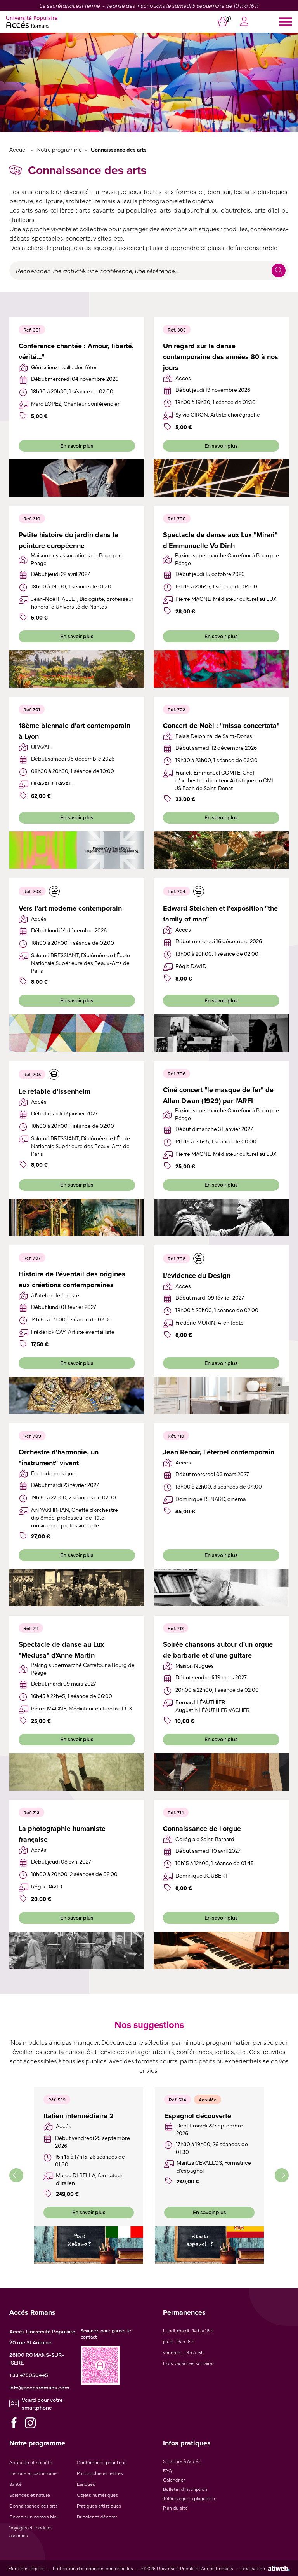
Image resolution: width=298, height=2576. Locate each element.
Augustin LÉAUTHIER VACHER (212, 1710)
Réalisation (253, 2568)
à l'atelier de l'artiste (55, 1295)
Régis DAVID (191, 966)
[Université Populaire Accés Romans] (32, 22)
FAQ (167, 2470)
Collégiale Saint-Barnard (205, 1839)
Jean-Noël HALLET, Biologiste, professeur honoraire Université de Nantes (82, 602)
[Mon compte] (244, 22)
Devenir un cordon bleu (34, 2517)
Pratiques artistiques (99, 2506)
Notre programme (59, 149)
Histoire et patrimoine (33, 2473)
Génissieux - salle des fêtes (64, 367)
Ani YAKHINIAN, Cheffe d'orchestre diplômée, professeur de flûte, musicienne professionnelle (74, 1517)
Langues (86, 2484)
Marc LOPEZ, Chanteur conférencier (75, 403)
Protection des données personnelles (93, 2568)
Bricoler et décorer (97, 2517)
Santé (16, 2484)
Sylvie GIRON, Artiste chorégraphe (218, 414)
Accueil (18, 149)
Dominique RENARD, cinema (211, 1499)
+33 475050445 (29, 2375)
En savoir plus (77, 445)
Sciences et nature (30, 2495)
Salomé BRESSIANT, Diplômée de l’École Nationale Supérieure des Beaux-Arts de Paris (81, 963)
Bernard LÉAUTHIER (200, 1702)
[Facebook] (14, 2423)
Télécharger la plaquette (189, 2498)
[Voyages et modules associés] (54, 891)
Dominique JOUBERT (202, 1875)
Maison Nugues (195, 1665)
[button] (16, 2175)
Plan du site (175, 2508)
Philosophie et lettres (100, 2473)
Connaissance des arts (34, 2506)
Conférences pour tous (102, 2462)
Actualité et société (31, 2462)
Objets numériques (97, 2495)
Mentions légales (26, 2568)
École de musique (53, 1473)
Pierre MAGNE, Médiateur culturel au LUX (226, 599)
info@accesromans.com (39, 2387)
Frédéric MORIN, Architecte (210, 1322)
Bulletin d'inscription (185, 2489)
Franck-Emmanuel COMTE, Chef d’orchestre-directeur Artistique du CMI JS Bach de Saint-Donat (224, 780)
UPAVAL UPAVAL (51, 783)
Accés (183, 378)
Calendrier (174, 2480)
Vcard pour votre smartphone (42, 2403)
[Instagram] (30, 2423)
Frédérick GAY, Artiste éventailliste (73, 1332)
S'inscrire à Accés (182, 2461)
